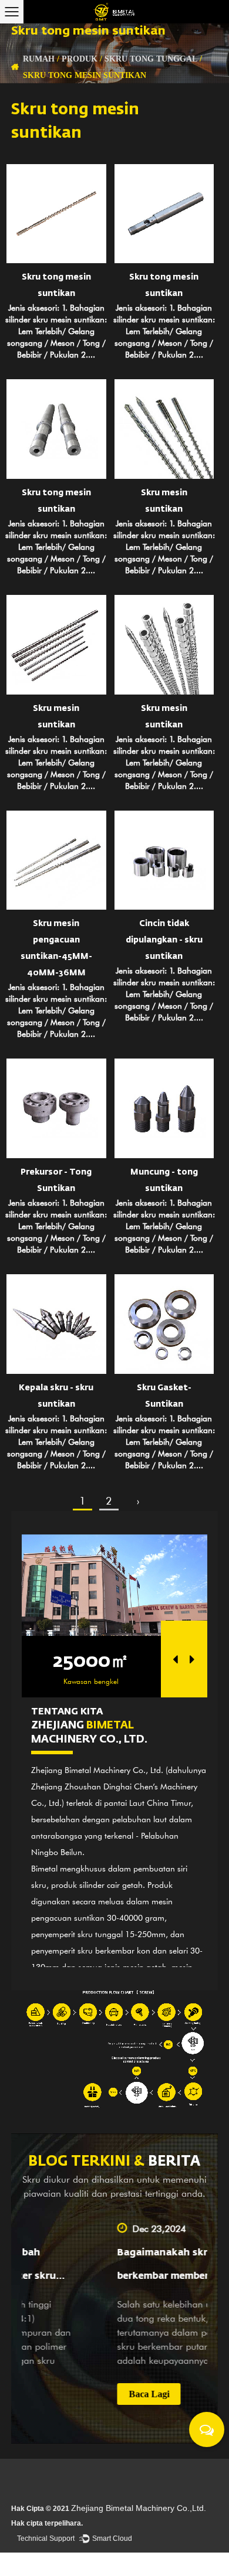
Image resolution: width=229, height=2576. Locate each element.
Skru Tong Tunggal (151, 59)
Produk (80, 59)
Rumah (39, 59)
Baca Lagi (86, 2394)
